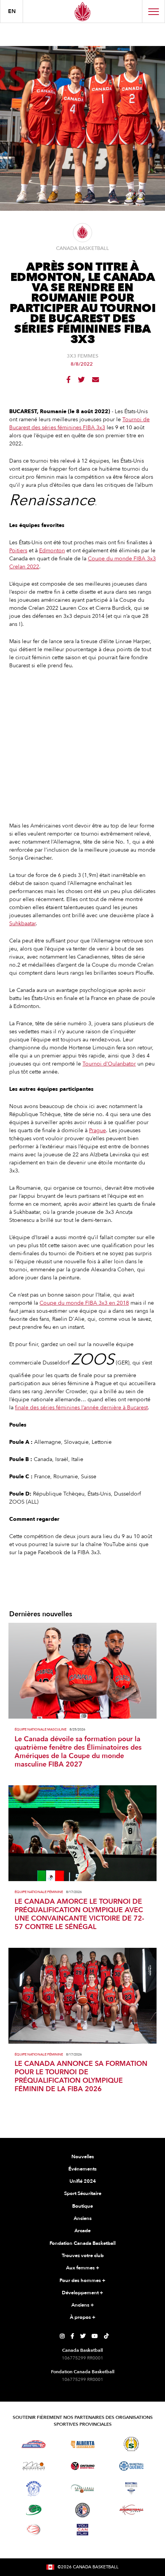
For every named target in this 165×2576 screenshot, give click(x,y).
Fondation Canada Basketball (82, 2243)
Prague (97, 1130)
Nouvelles (83, 2157)
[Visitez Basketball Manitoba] (34, 2466)
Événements (82, 2169)
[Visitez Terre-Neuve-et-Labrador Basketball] (82, 2510)
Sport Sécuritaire (83, 2193)
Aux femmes (83, 2268)
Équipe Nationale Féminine (39, 1892)
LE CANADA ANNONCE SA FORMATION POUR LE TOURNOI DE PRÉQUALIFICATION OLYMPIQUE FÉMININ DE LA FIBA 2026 (81, 2077)
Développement (82, 2293)
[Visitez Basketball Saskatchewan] (131, 2444)
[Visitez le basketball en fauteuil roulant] (34, 2530)
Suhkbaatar (22, 924)
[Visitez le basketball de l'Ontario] (83, 2466)
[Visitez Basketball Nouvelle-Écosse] (131, 2489)
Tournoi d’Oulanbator (109, 1064)
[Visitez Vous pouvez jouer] (82, 2530)
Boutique (82, 2206)
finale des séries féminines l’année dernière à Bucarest (81, 1408)
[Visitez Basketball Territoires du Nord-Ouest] (34, 2489)
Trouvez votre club (83, 2256)
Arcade (82, 2231)
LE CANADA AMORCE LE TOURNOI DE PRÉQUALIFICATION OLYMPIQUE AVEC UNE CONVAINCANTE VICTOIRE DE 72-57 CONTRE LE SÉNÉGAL (79, 1914)
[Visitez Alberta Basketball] (83, 2444)
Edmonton (52, 551)
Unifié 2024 (83, 2181)
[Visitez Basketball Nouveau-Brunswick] (83, 2489)
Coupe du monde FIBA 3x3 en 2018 (84, 1303)
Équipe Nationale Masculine (40, 1730)
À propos (83, 2317)
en (12, 11)
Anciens (83, 2218)
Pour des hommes (82, 2280)
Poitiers (18, 551)
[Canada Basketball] (82, 11)
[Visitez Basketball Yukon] (131, 2510)
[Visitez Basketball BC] (34, 2444)
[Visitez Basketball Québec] (131, 2466)
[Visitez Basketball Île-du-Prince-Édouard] (34, 2510)
